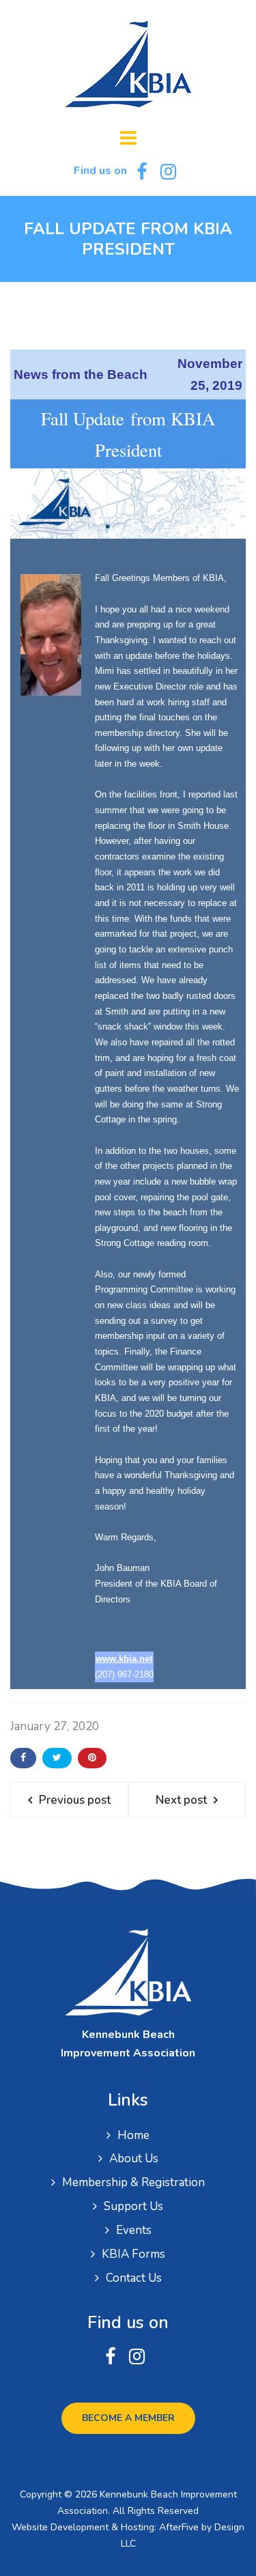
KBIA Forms (133, 2254)
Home (133, 2135)
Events (134, 2230)
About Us (134, 2159)
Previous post (75, 1800)
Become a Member (128, 2418)
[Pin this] (92, 1758)
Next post (181, 1800)
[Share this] (23, 1758)
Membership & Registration (133, 2182)
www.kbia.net (124, 1659)
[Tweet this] (57, 1758)
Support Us (133, 2206)
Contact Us (134, 2278)
